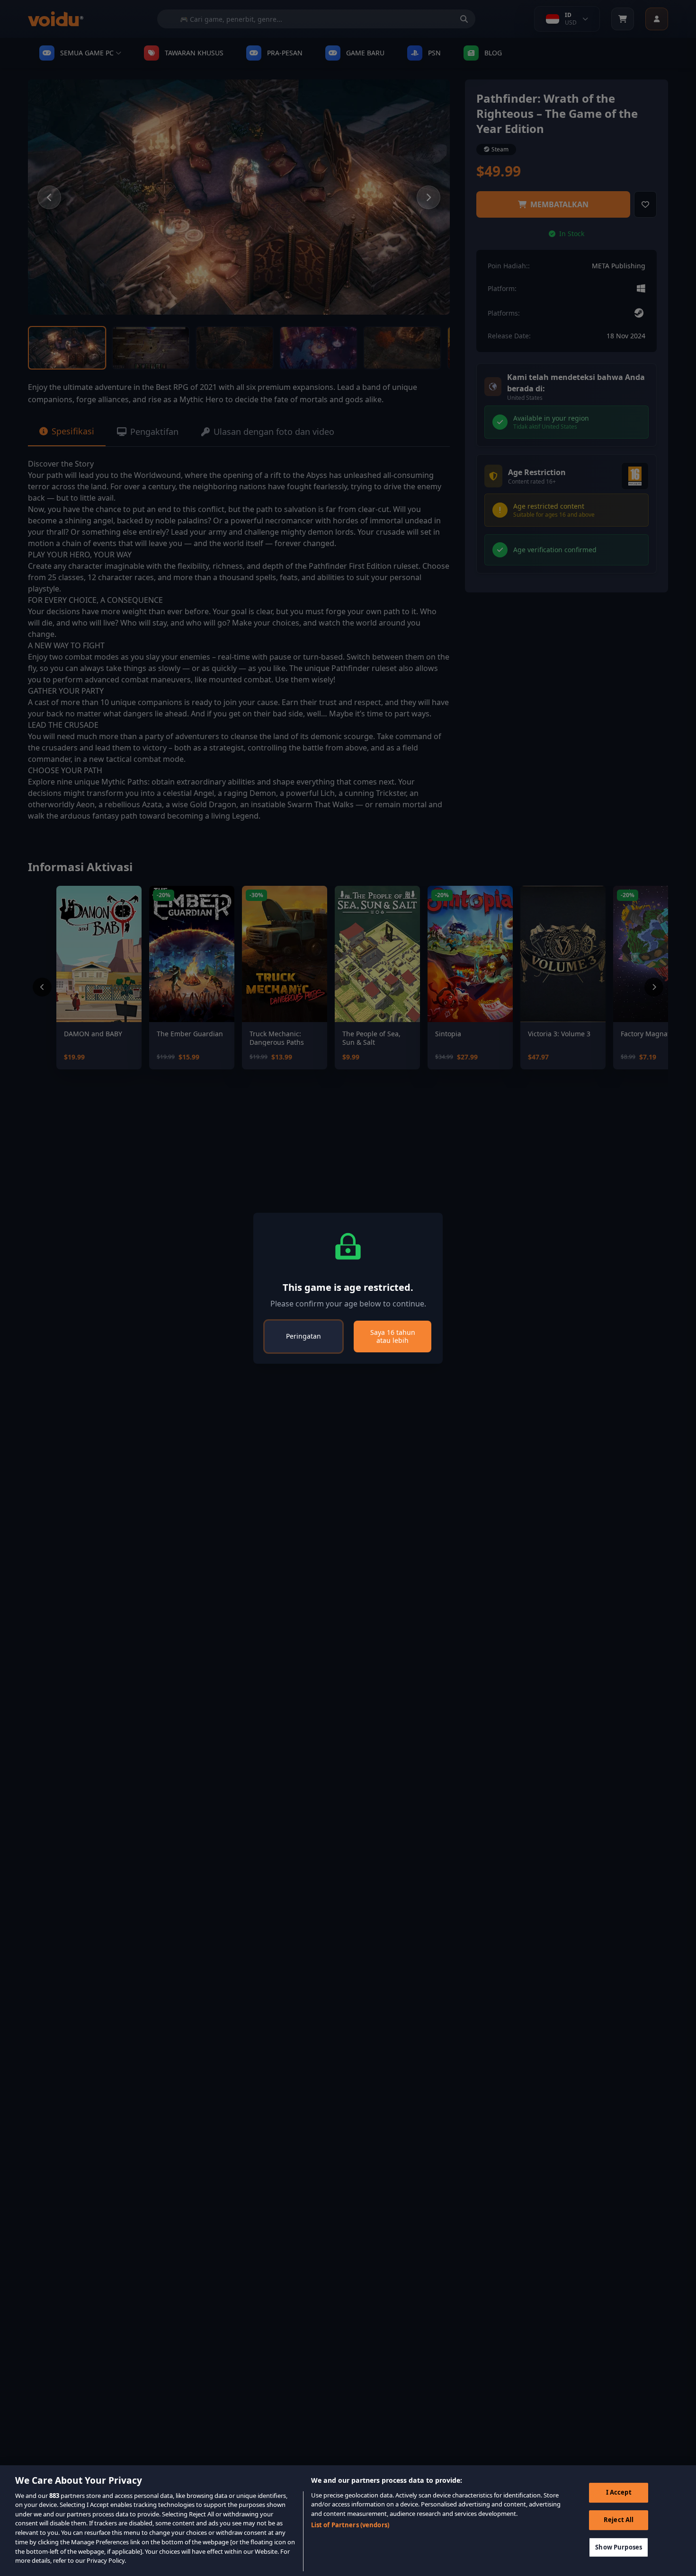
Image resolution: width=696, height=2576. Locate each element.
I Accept (619, 2492)
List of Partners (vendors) (350, 2525)
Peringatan (303, 1336)
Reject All (619, 2520)
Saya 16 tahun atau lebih (393, 1337)
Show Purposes (619, 2547)
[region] (348, 2521)
